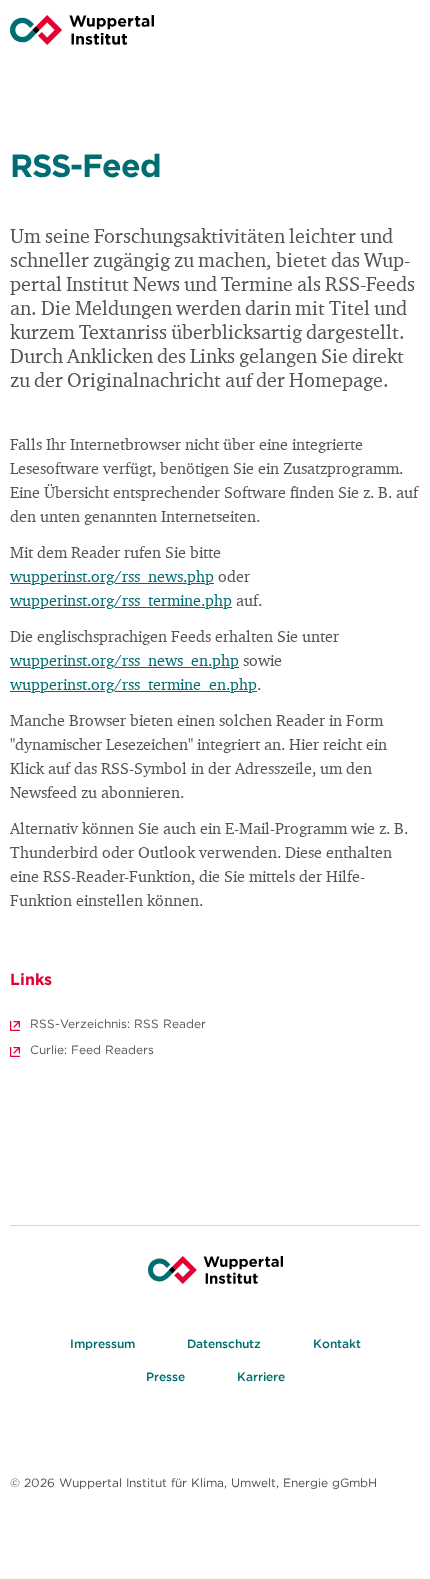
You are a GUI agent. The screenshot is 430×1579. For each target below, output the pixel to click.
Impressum (102, 1343)
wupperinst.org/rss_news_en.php (124, 662)
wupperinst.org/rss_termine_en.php (133, 686)
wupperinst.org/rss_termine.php (121, 602)
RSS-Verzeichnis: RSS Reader (118, 1023)
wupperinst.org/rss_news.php (112, 578)
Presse (165, 1376)
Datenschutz (224, 1343)
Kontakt (337, 1343)
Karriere (261, 1376)
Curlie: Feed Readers (92, 1049)
